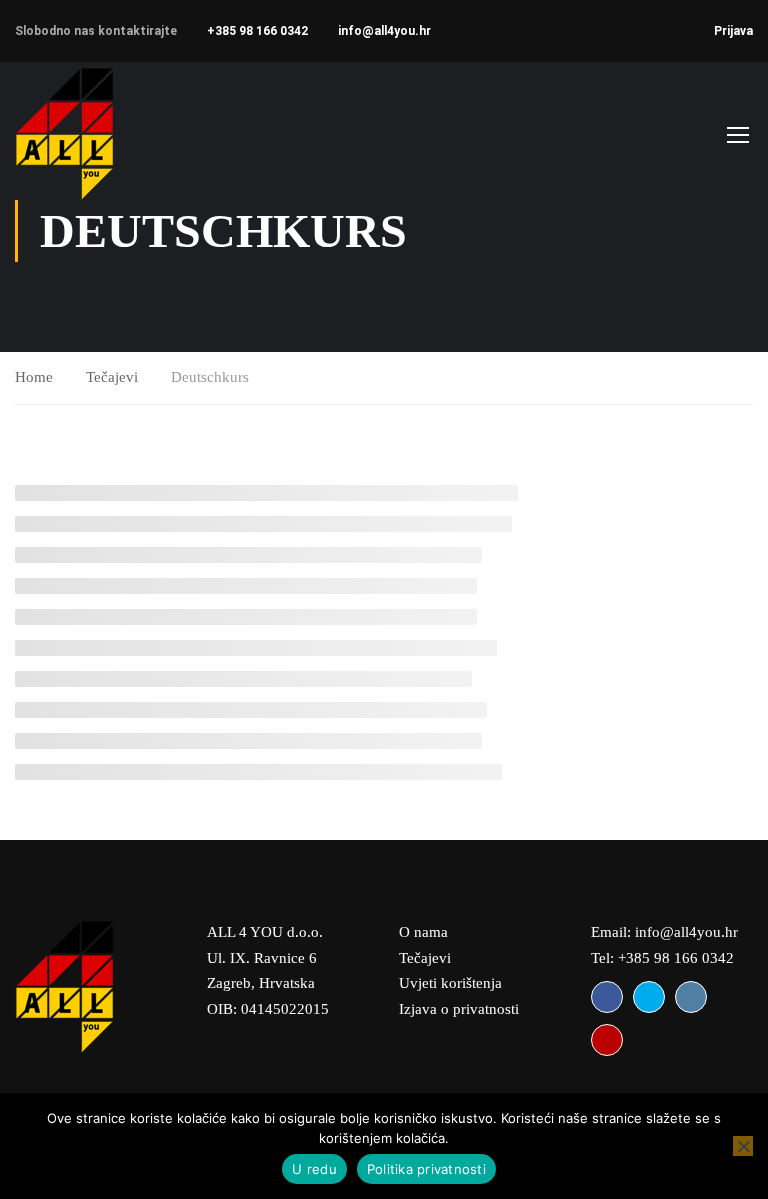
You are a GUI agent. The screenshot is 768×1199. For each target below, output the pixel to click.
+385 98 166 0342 (257, 31)
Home (34, 377)
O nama (423, 932)
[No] (743, 1146)
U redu (314, 1169)
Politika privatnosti (426, 1169)
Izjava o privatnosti (459, 1009)
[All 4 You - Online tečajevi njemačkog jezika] (92, 133)
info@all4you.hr (384, 31)
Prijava (733, 31)
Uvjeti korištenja (450, 983)
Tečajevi (112, 377)
